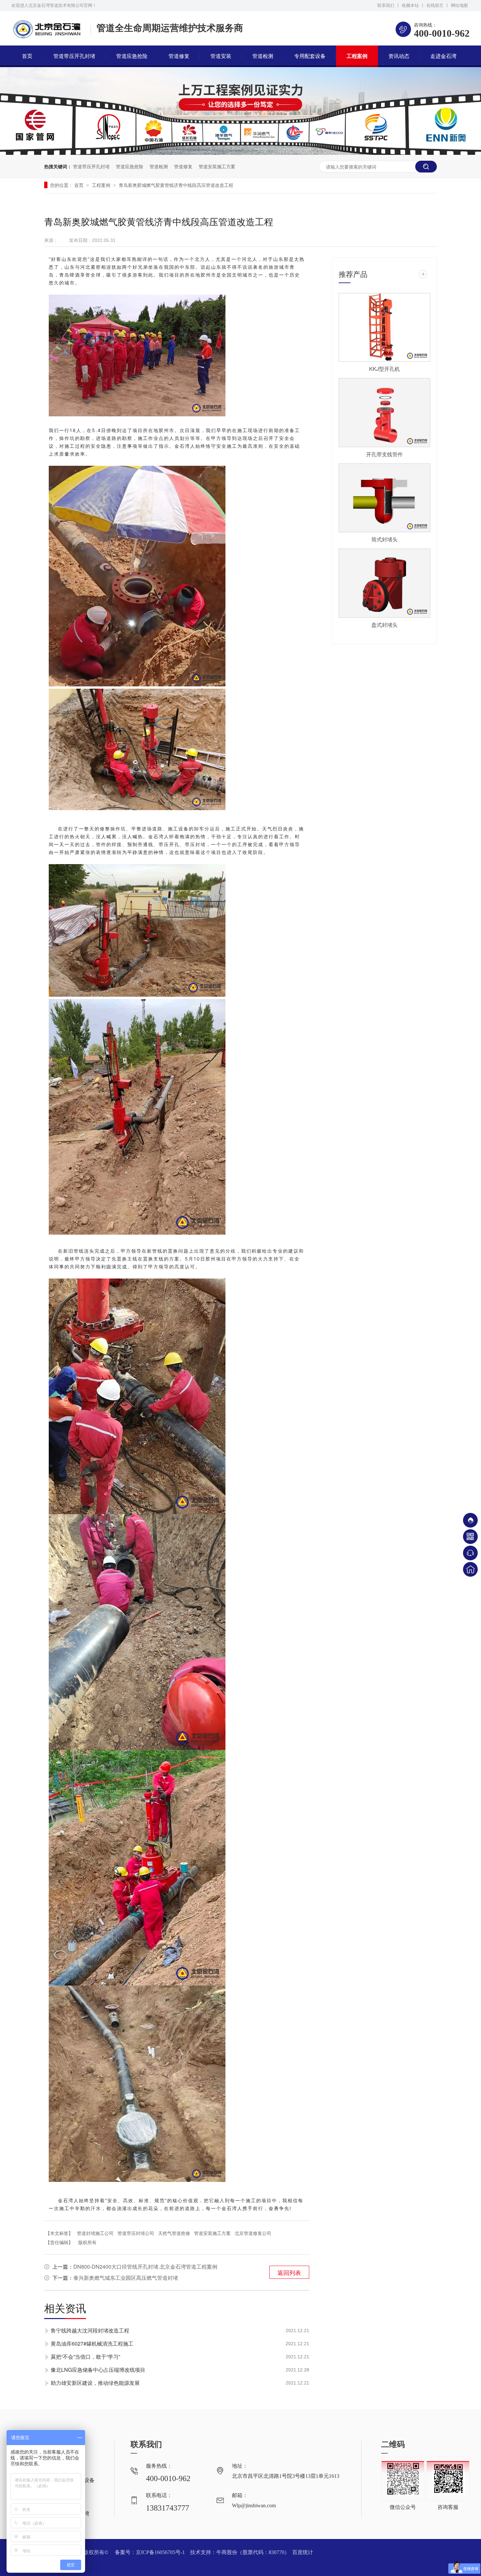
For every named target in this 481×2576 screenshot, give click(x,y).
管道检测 (263, 56)
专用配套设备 (310, 56)
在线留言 (435, 5)
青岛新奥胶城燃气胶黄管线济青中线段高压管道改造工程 (176, 185)
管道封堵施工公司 (95, 2233)
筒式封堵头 (384, 539)
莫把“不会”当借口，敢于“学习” (85, 2357)
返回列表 (289, 2272)
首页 (27, 56)
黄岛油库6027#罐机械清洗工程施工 (92, 2343)
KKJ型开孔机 (384, 369)
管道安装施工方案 (217, 166)
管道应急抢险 (132, 56)
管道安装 (221, 56)
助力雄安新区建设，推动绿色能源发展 (95, 2383)
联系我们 (386, 5)
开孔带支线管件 (384, 454)
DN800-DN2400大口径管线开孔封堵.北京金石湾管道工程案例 (145, 2267)
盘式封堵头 (384, 625)
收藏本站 (410, 5)
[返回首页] (470, 1569)
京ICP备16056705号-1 (160, 2552)
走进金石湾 (443, 56)
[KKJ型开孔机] (384, 327)
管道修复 (179, 56)
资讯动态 (399, 56)
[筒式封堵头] (384, 498)
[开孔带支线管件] (384, 413)
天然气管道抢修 (174, 2233)
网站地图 (459, 5)
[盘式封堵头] (384, 583)
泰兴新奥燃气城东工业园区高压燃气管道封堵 (126, 2278)
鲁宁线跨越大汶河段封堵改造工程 (90, 2330)
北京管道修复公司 (253, 2233)
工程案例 (357, 56)
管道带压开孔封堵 (74, 56)
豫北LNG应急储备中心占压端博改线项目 (98, 2370)
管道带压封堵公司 (136, 2233)
